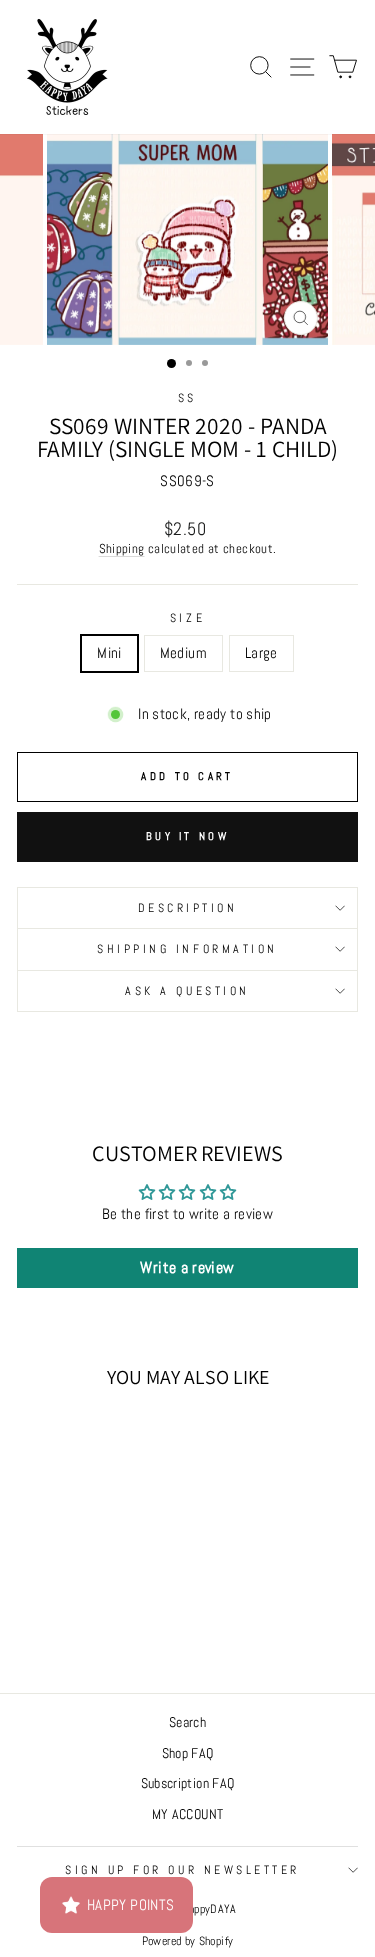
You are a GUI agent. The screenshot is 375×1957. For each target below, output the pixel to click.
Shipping (122, 549)
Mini (109, 653)
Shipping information (187, 948)
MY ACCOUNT (188, 1814)
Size (187, 617)
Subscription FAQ (188, 1783)
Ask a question (187, 990)
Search (187, 1722)
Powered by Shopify (188, 1941)
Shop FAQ (188, 1753)
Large (261, 653)
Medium (183, 653)
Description (188, 907)
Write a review (187, 1267)
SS (187, 397)
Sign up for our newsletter (182, 1869)
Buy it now (187, 836)
